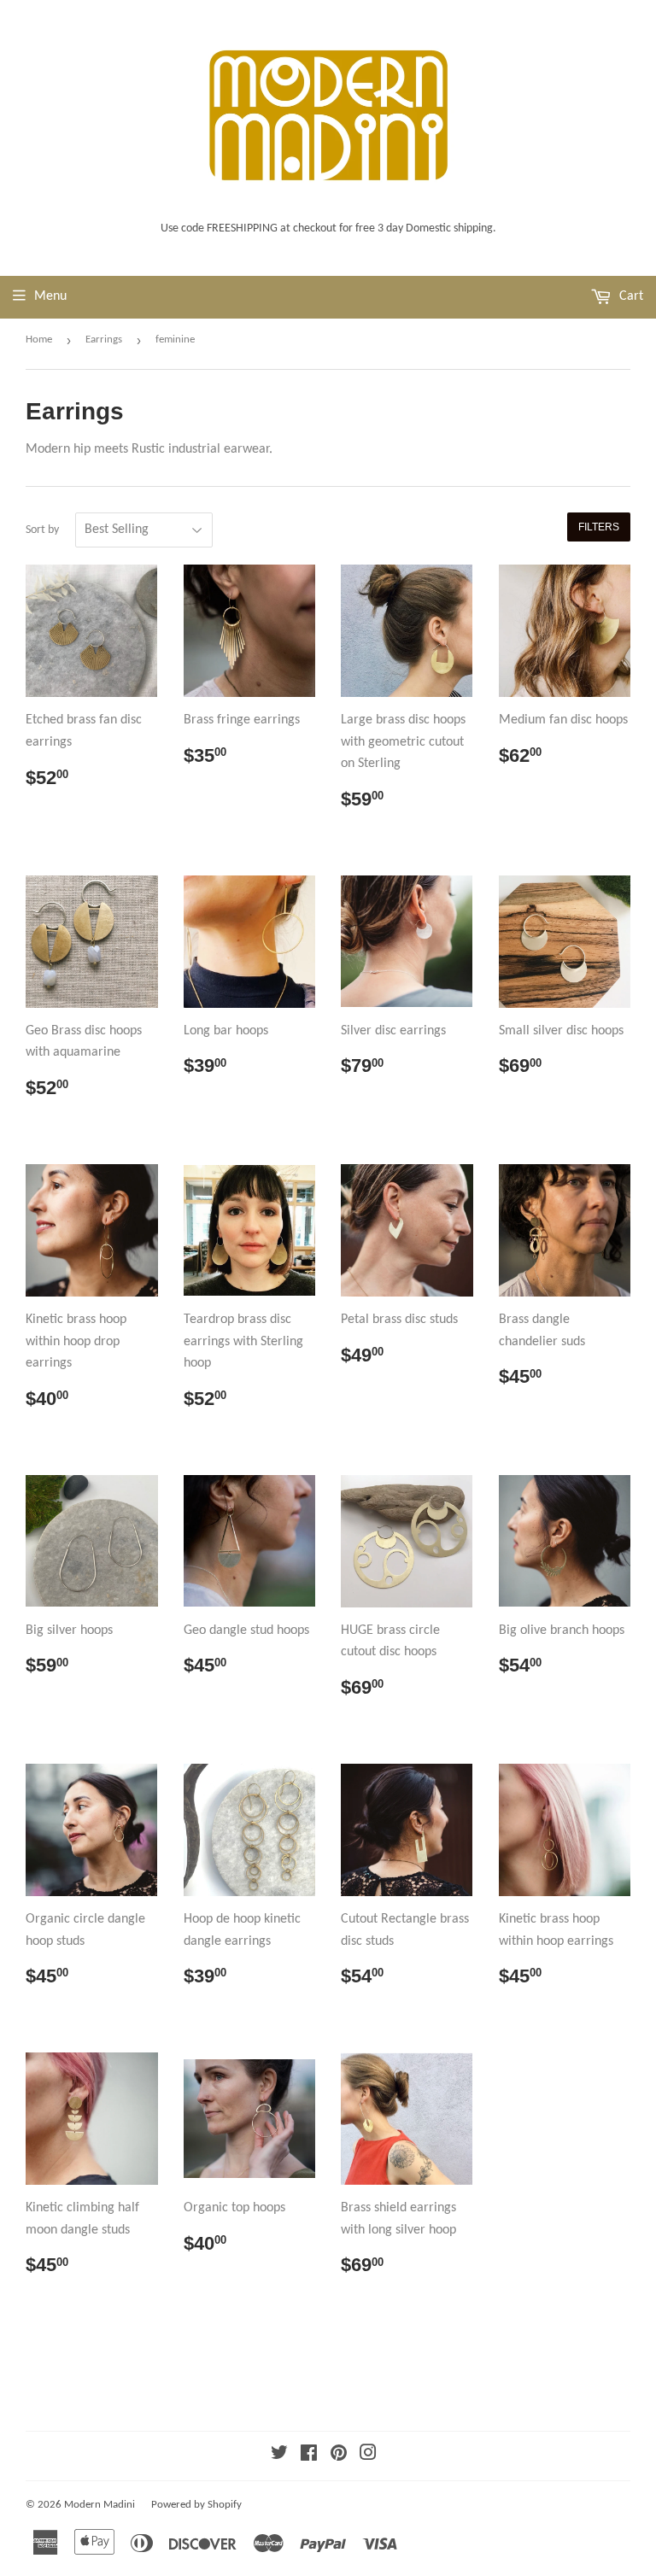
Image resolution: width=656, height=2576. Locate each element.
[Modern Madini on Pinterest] (339, 2456)
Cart (630, 296)
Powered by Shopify (196, 2505)
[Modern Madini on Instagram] (368, 2456)
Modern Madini (100, 2505)
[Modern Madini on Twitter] (279, 2456)
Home (39, 340)
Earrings (104, 340)
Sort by (42, 530)
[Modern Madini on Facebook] (309, 2456)
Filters (599, 527)
